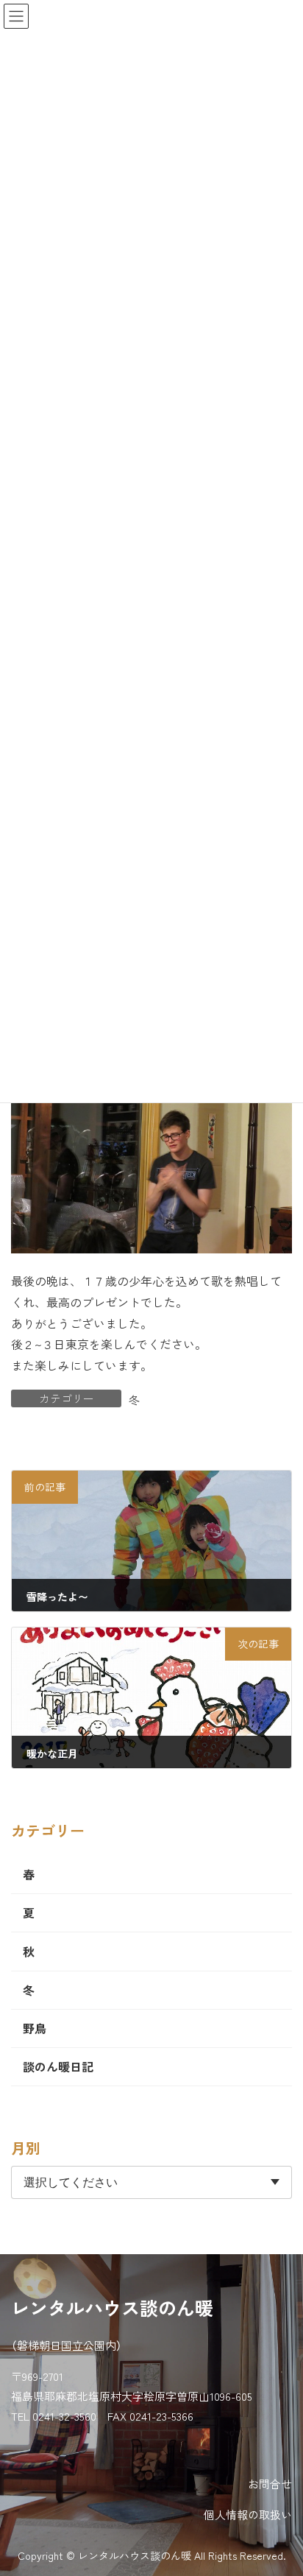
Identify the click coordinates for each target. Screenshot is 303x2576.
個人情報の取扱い (248, 2515)
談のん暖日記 (58, 2066)
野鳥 (35, 2028)
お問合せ (270, 2484)
